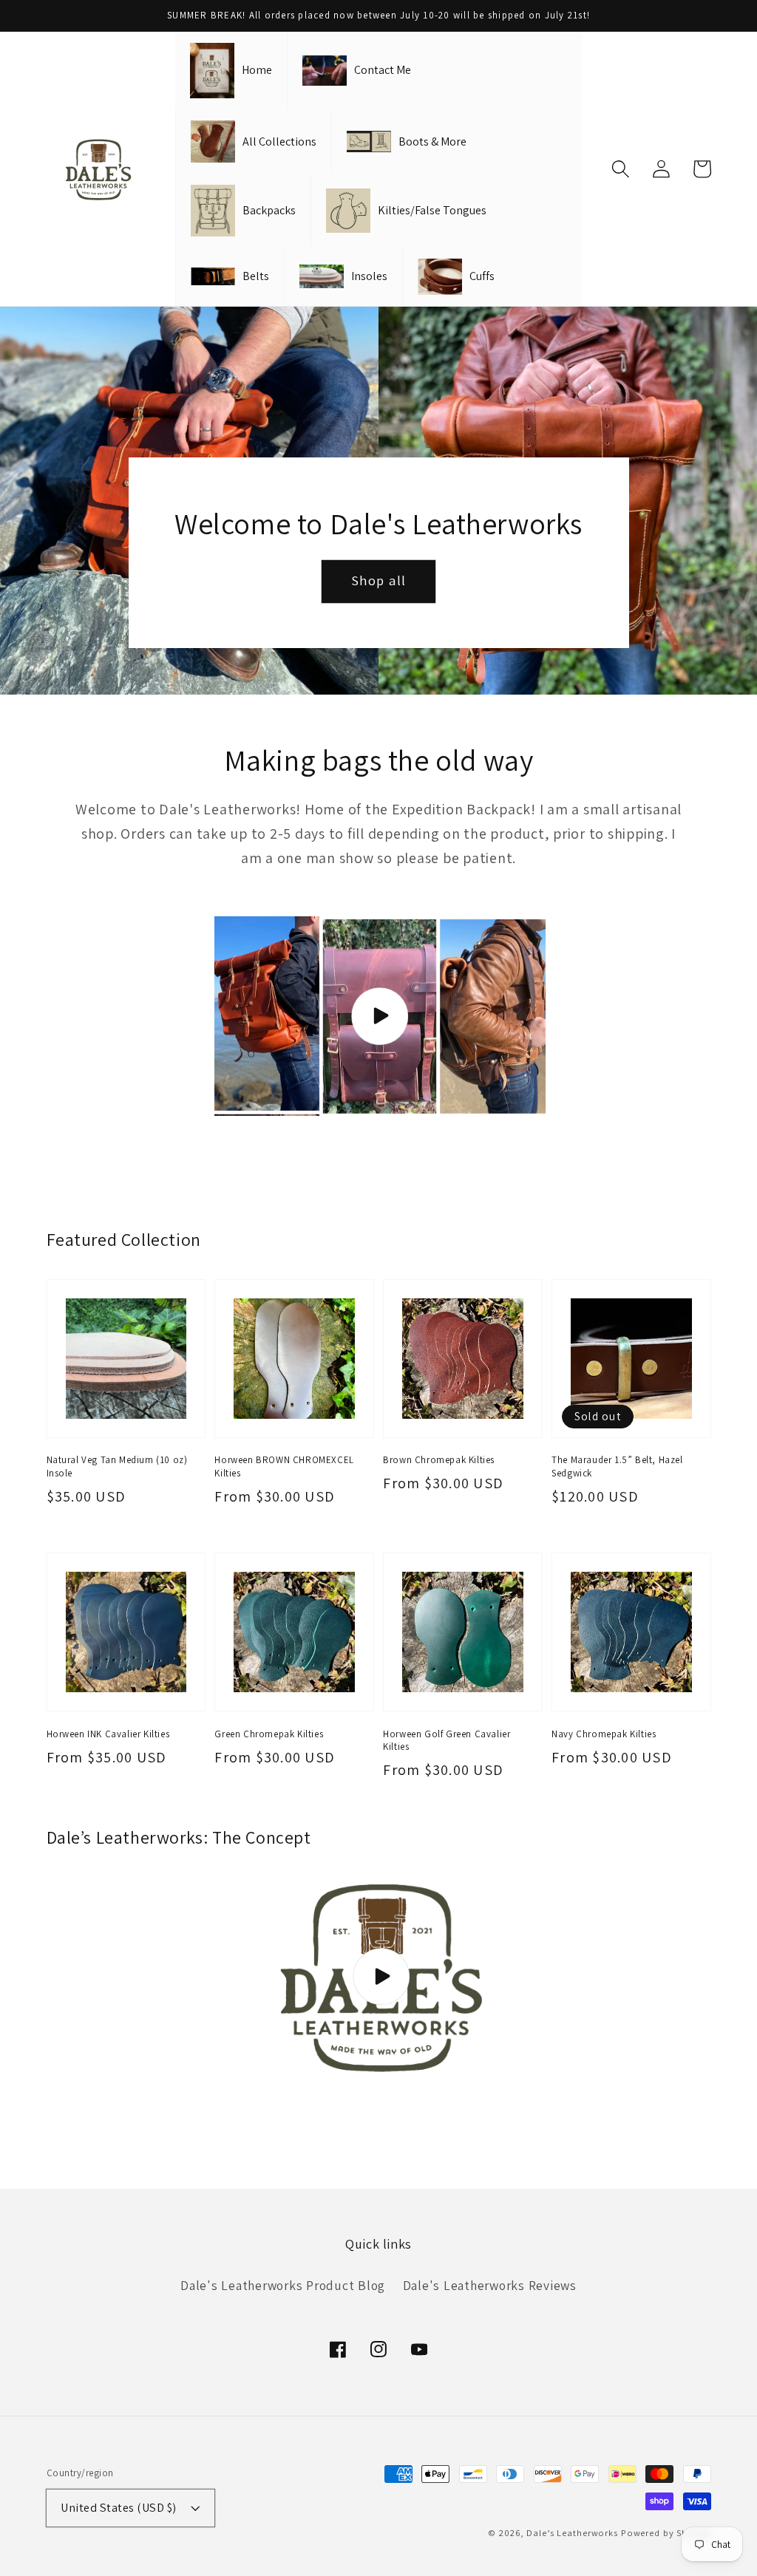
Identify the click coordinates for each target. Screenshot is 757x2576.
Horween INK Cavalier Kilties (108, 1734)
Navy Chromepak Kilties (604, 1734)
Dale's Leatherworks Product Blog (283, 2285)
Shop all (379, 580)
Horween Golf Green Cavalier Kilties (447, 1740)
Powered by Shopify (666, 2533)
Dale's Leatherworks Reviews (490, 2285)
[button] (621, 169)
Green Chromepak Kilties (269, 1734)
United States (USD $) (119, 2507)
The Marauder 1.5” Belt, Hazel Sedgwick (617, 1466)
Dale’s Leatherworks (572, 2533)
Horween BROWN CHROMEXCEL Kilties (284, 1466)
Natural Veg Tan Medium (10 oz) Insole (117, 1466)
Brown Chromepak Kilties (439, 1460)
